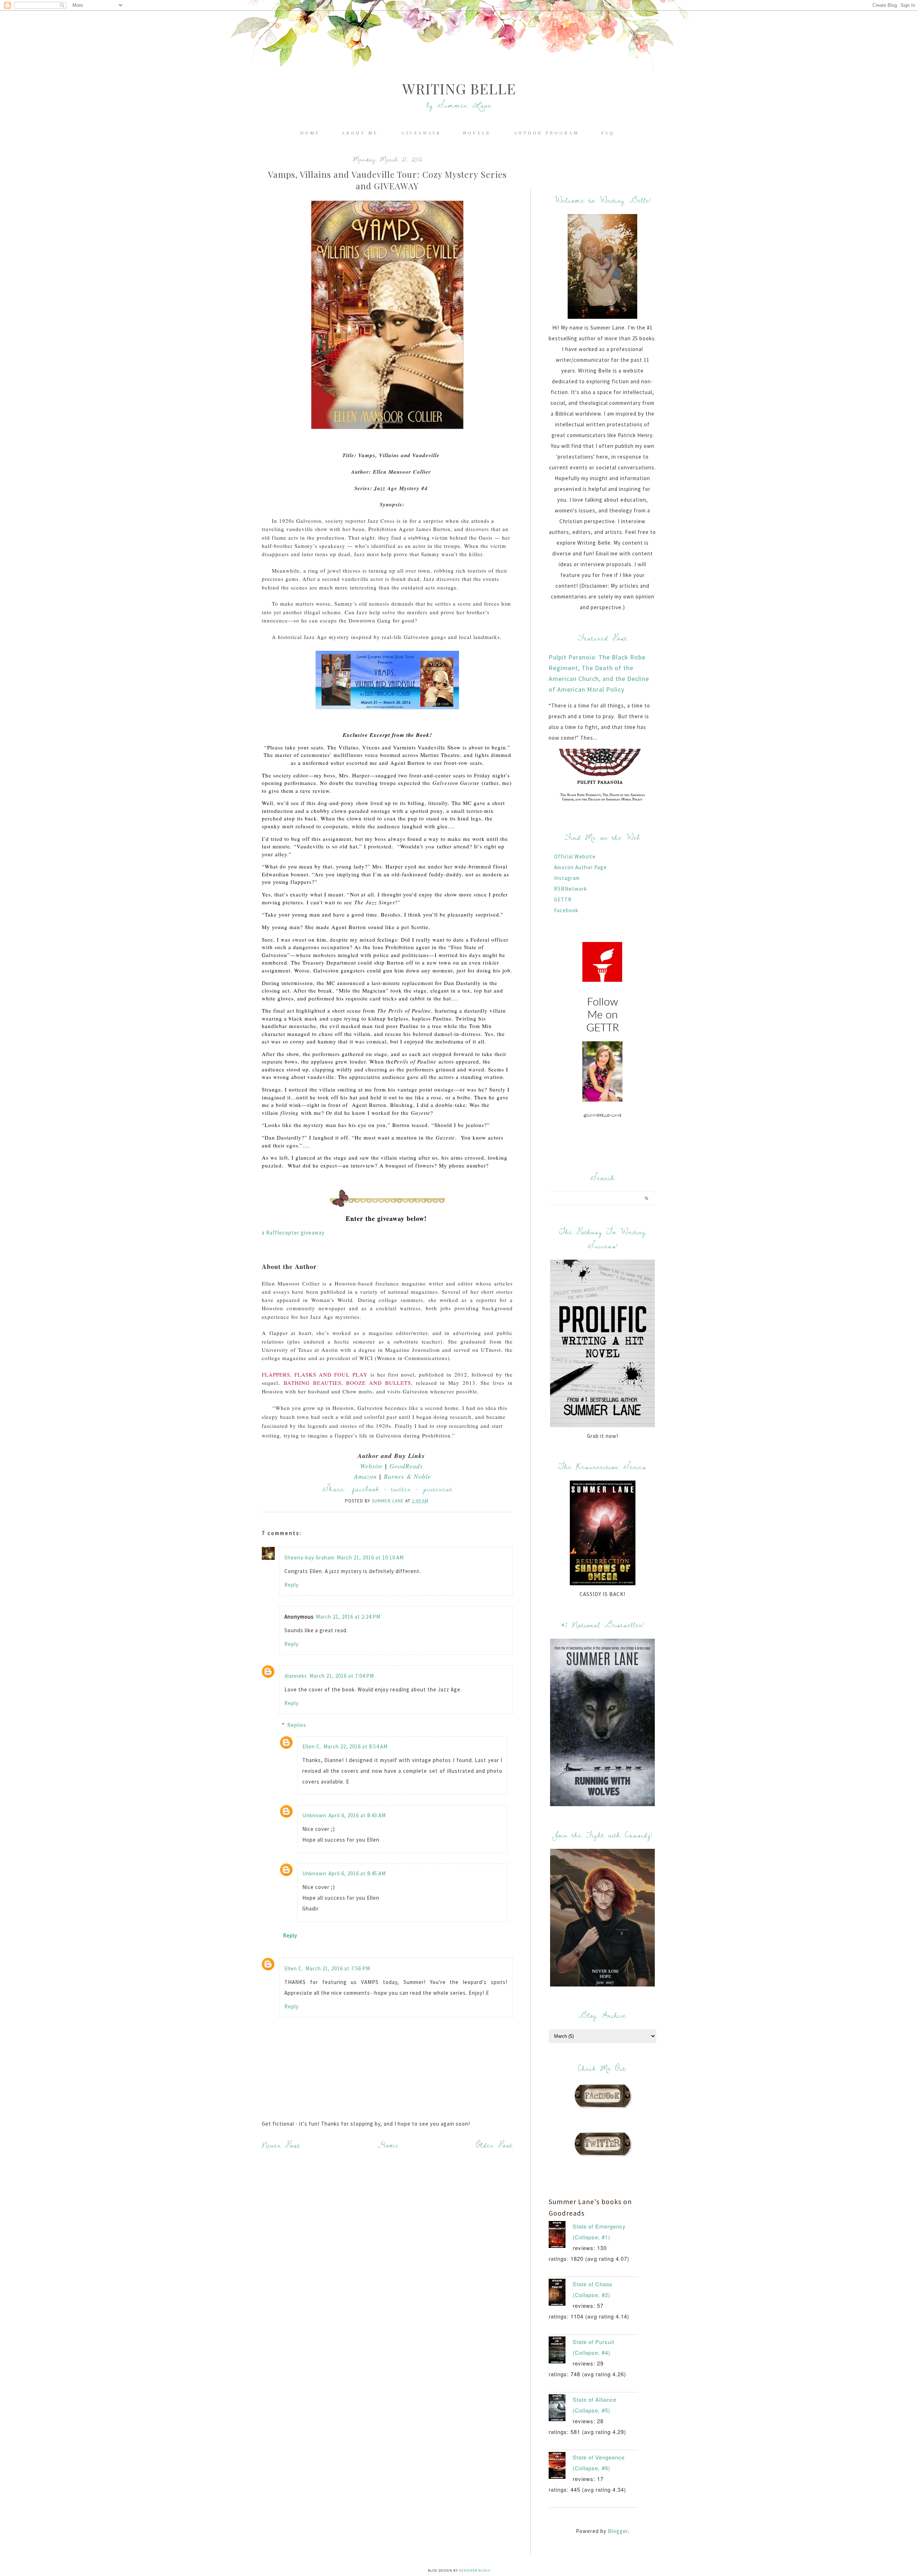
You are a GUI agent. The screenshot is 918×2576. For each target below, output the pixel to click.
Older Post (495, 2145)
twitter (401, 1489)
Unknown (314, 1815)
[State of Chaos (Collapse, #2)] (561, 2294)
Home (310, 133)
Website (371, 1466)
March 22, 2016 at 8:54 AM (356, 1746)
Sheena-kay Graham (309, 1557)
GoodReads (406, 1466)
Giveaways (421, 133)
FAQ (608, 133)
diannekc (296, 1676)
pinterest (438, 1489)
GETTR (563, 899)
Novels (478, 133)
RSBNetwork (571, 889)
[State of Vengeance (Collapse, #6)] (561, 2467)
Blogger (618, 2531)
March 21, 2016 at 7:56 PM (338, 1968)
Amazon (365, 1476)
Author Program (546, 133)
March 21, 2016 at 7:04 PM (342, 1676)
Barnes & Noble (407, 1476)
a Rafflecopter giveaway (293, 1233)
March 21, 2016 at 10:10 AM (370, 1557)
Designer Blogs (475, 2570)
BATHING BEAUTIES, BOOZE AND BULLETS (347, 1383)
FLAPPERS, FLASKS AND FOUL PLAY (315, 1374)
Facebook (566, 910)
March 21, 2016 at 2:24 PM (348, 1617)
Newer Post (281, 2145)
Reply (292, 1585)
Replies (297, 1725)
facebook (366, 1489)
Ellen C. (312, 1746)
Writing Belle (459, 88)
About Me (361, 133)
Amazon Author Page (580, 867)
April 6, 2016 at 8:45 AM (357, 1873)
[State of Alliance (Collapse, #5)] (561, 2409)
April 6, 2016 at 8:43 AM (357, 1815)
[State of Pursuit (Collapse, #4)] (561, 2352)
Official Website (575, 856)
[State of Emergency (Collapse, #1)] (561, 2236)
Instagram (567, 878)
